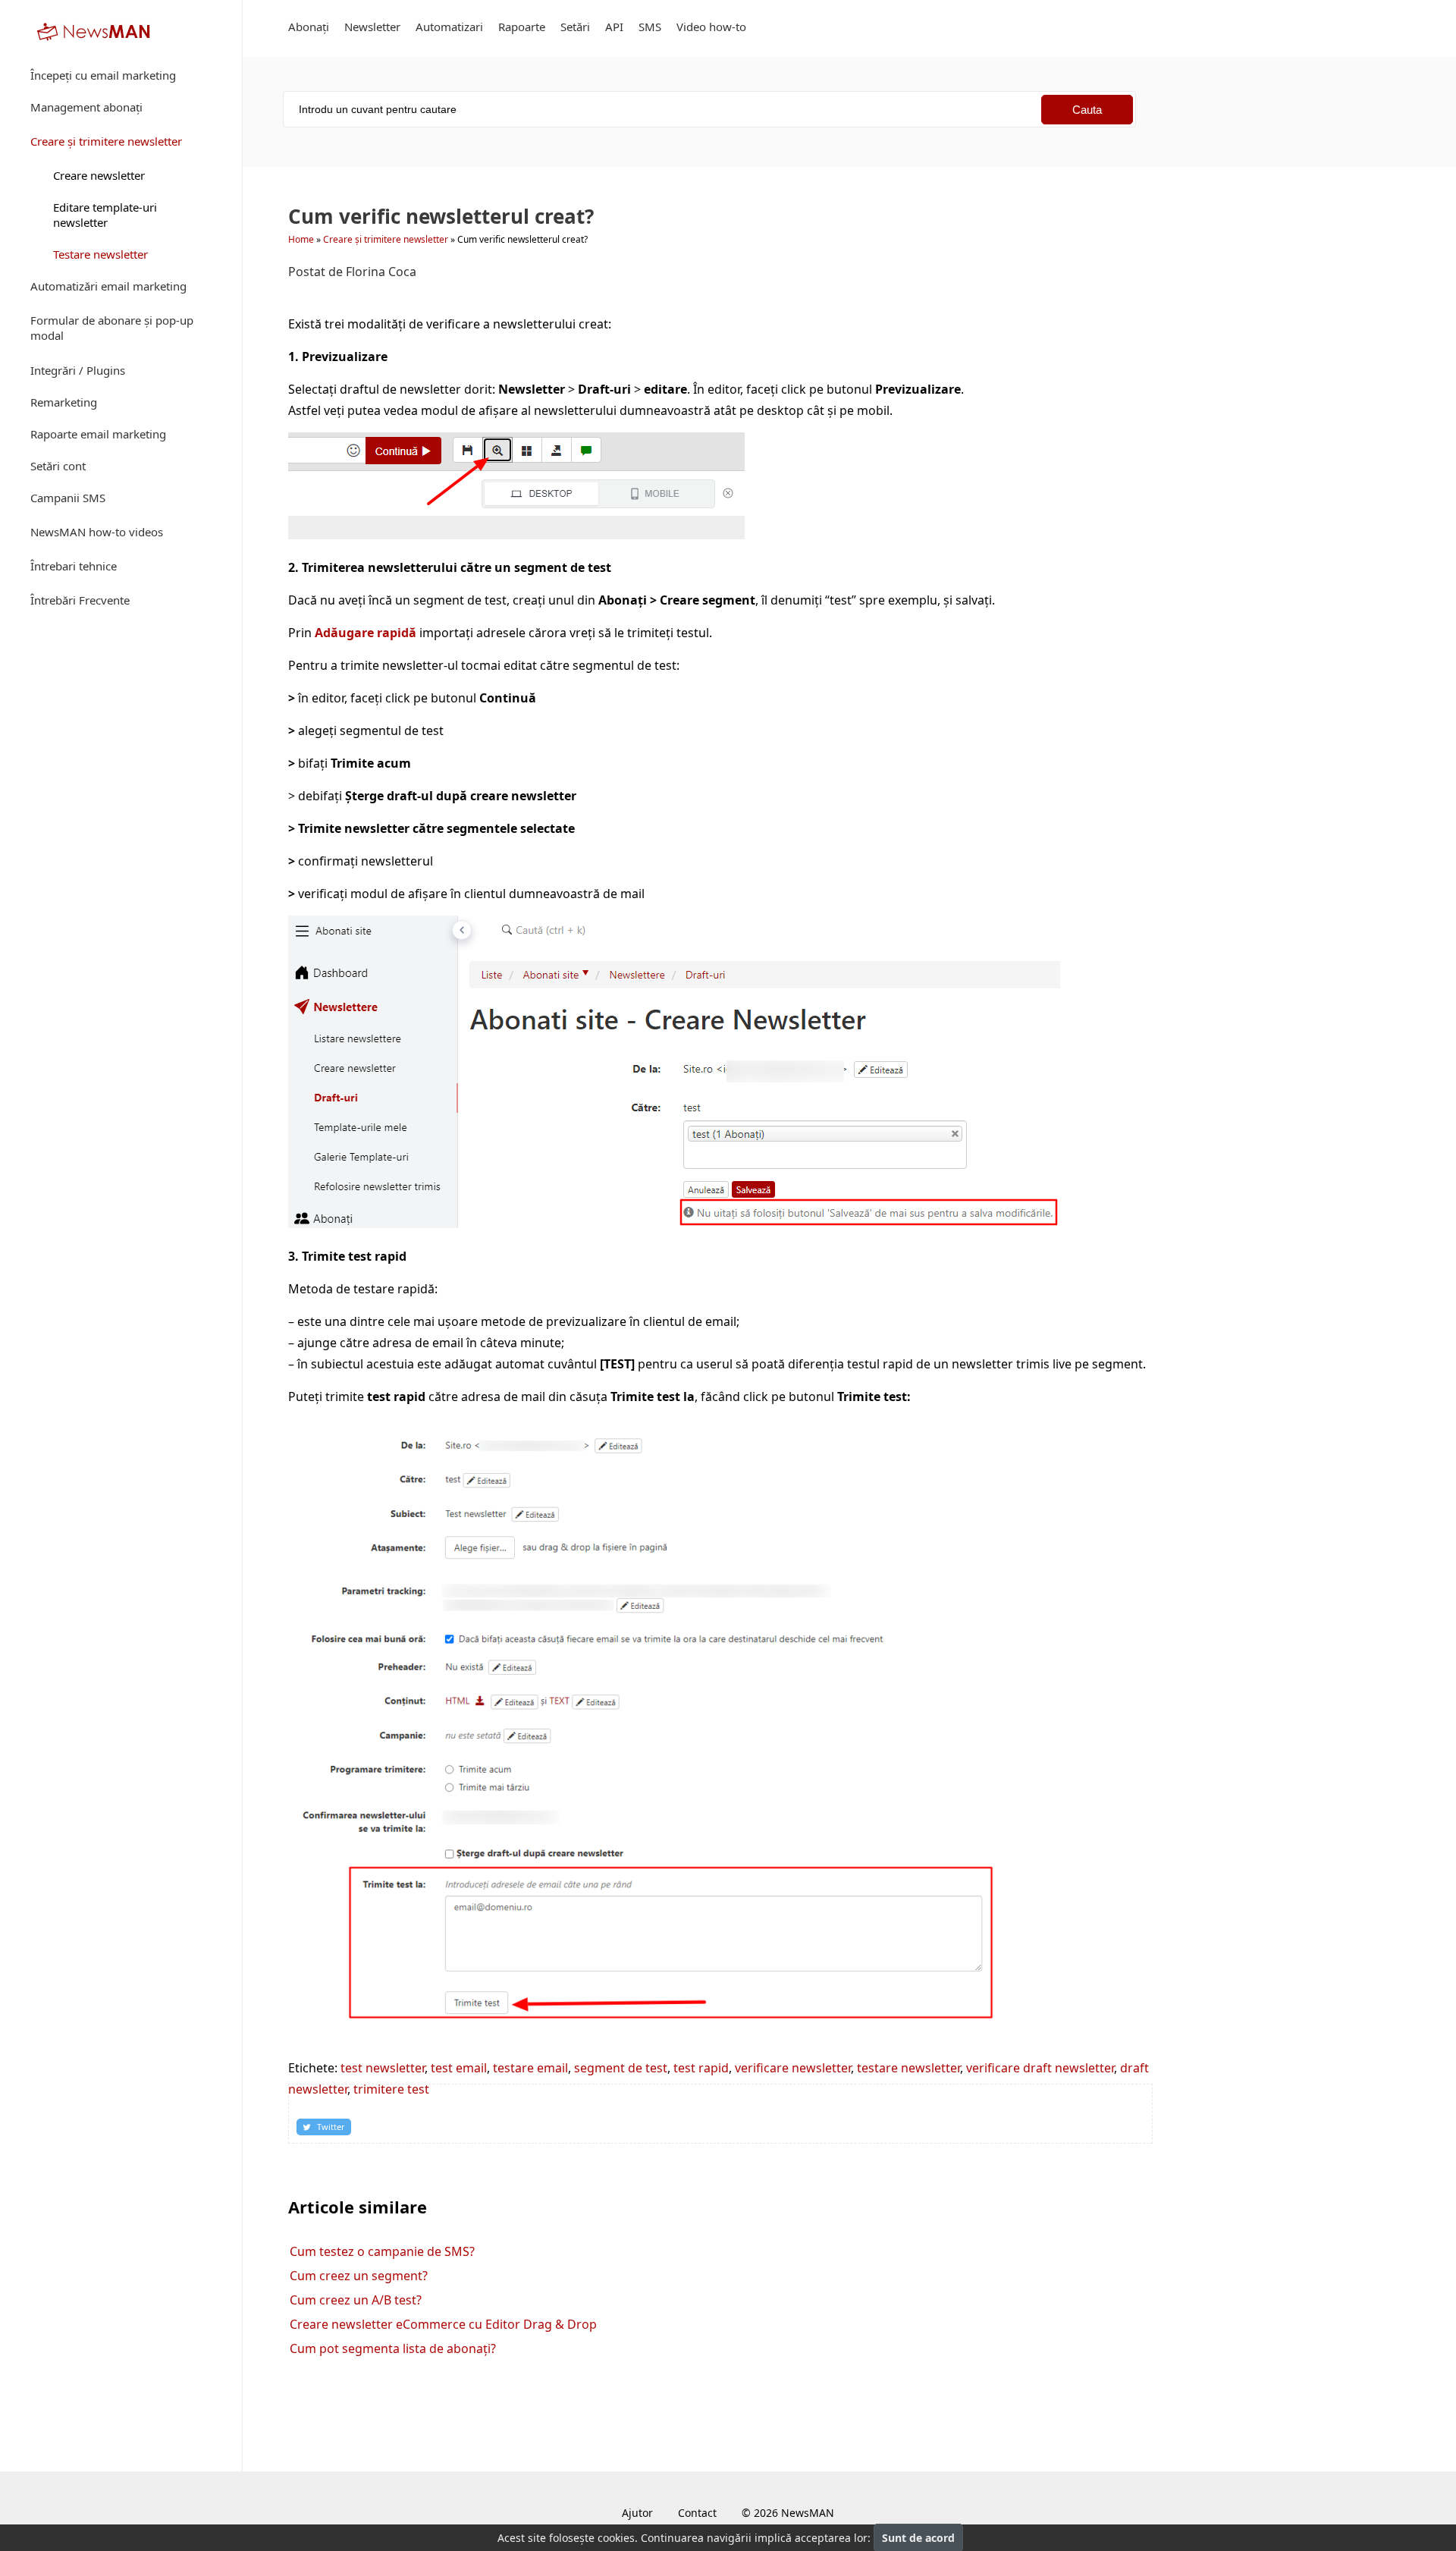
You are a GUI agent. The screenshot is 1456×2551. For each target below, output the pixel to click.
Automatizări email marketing (108, 286)
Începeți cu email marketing (103, 75)
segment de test (621, 2068)
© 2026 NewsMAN (788, 2513)
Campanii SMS (68, 498)
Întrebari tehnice (74, 566)
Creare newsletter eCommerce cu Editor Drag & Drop (443, 2324)
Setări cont (58, 466)
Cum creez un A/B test (356, 2300)
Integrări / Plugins (78, 370)
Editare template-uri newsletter (105, 215)
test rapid (701, 2068)
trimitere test (391, 2089)
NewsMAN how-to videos (97, 532)
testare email (530, 2068)
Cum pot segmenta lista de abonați (393, 2348)
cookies (616, 2538)
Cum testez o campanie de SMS (382, 2251)
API (614, 27)
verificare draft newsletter (1040, 2068)
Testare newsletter (100, 254)
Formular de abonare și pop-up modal (112, 328)
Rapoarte (522, 27)
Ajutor (637, 2513)
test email (459, 2068)
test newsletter (383, 2068)
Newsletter (372, 27)
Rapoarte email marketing (98, 434)
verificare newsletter (793, 2068)
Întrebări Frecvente (80, 600)
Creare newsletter (99, 175)
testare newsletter (908, 2068)
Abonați (309, 27)
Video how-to (711, 27)
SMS (650, 27)
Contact (697, 2513)
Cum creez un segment (359, 2276)
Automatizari (449, 27)
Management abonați (86, 107)
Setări (575, 27)
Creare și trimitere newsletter (106, 141)
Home (301, 239)
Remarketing (64, 402)
